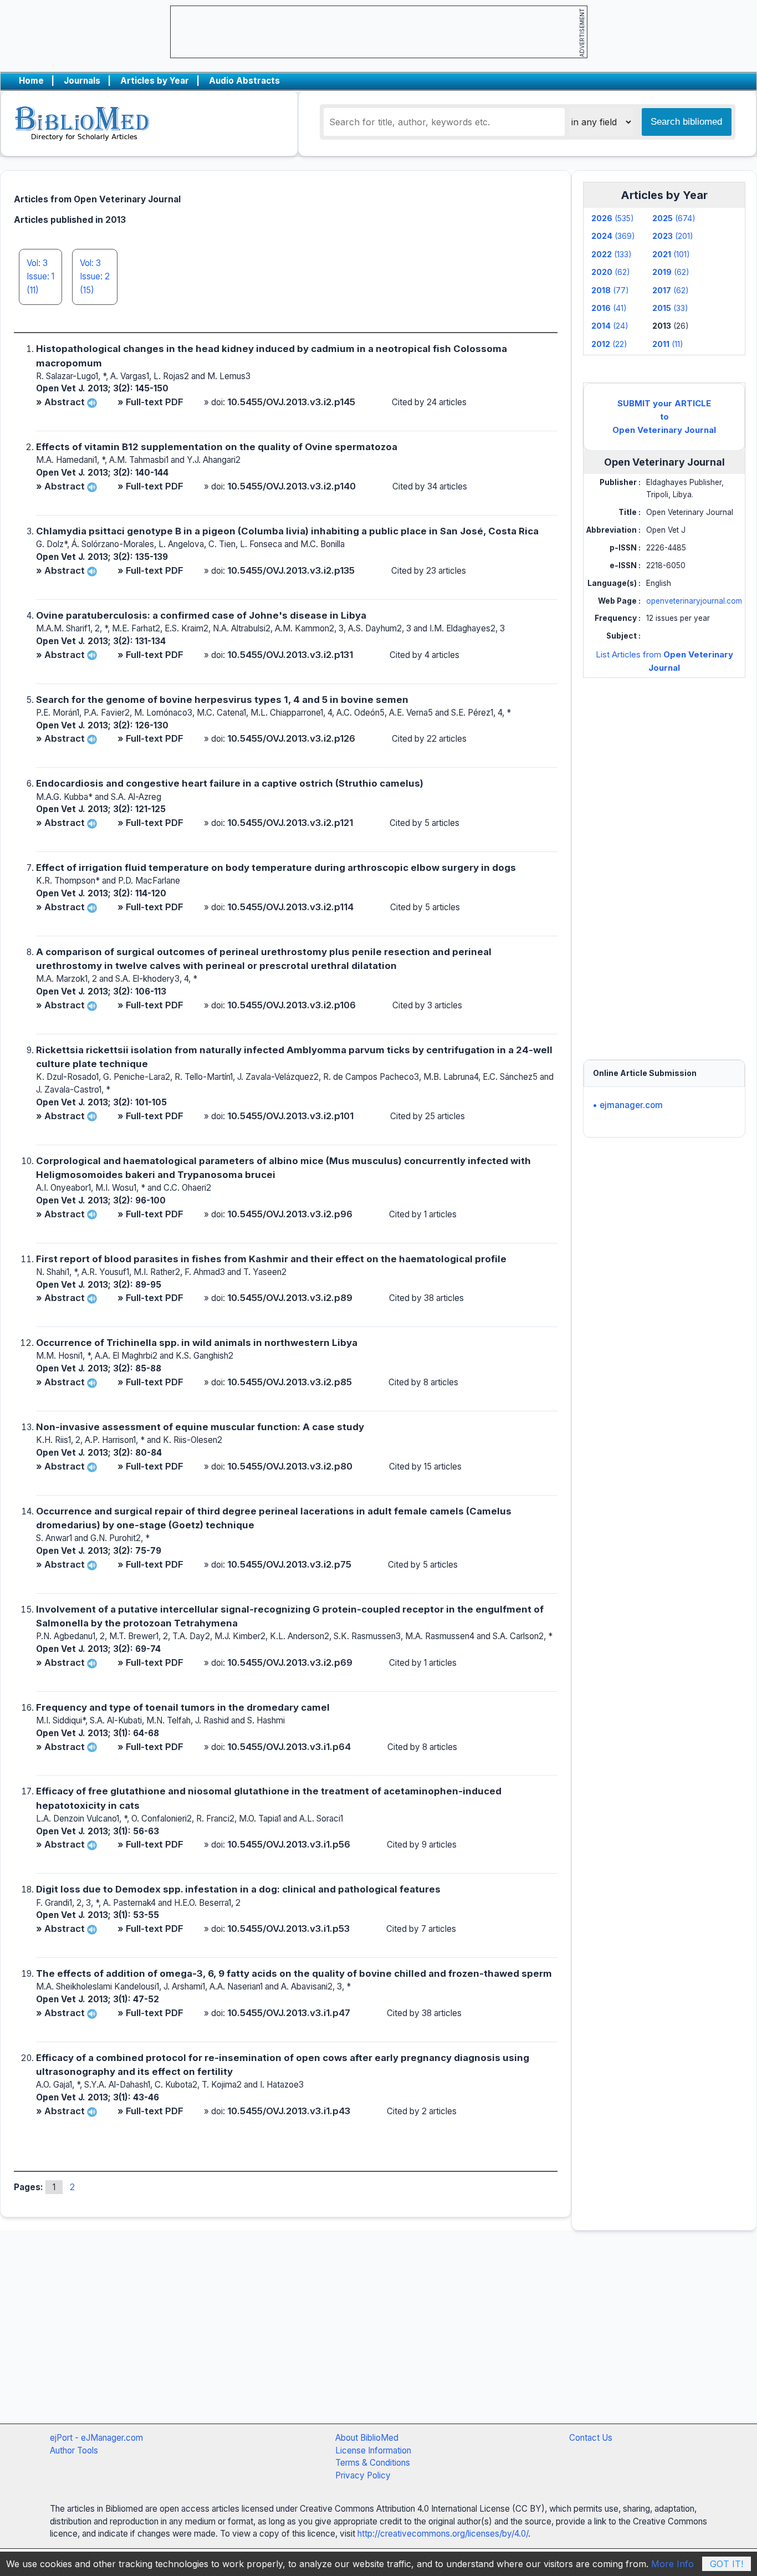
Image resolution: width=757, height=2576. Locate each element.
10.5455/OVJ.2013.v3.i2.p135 (291, 570)
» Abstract (60, 402)
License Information (373, 2450)
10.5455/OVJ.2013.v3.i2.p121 (290, 823)
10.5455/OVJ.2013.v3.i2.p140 (291, 486)
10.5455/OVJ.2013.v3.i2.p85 (290, 1382)
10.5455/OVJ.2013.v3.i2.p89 (290, 1298)
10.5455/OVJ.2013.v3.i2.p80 (290, 1466)
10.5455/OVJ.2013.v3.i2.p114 (290, 907)
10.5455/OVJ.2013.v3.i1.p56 (289, 1844)
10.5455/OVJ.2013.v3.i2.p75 (289, 1564)
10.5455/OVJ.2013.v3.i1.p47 (289, 2013)
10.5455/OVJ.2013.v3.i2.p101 (290, 1116)
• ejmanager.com (628, 1105)
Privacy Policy (363, 2475)
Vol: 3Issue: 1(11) (40, 277)
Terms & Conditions (373, 2463)
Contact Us (591, 2438)
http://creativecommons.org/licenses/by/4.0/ (443, 2534)
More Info (672, 2564)
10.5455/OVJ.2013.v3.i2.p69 (290, 1662)
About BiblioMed (367, 2438)
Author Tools (74, 2450)
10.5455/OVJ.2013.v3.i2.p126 (291, 738)
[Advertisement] (664, 858)
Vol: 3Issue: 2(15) (95, 277)
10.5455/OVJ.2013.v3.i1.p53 (288, 1929)
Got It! (727, 2564)
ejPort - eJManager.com (96, 2438)
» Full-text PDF (150, 402)
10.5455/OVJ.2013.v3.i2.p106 (291, 1005)
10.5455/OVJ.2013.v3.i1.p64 (289, 1747)
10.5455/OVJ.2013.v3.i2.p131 (290, 655)
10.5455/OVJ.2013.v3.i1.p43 (289, 2111)
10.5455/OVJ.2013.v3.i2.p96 (290, 1214)
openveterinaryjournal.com (694, 601)
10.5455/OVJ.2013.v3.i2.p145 (291, 402)
